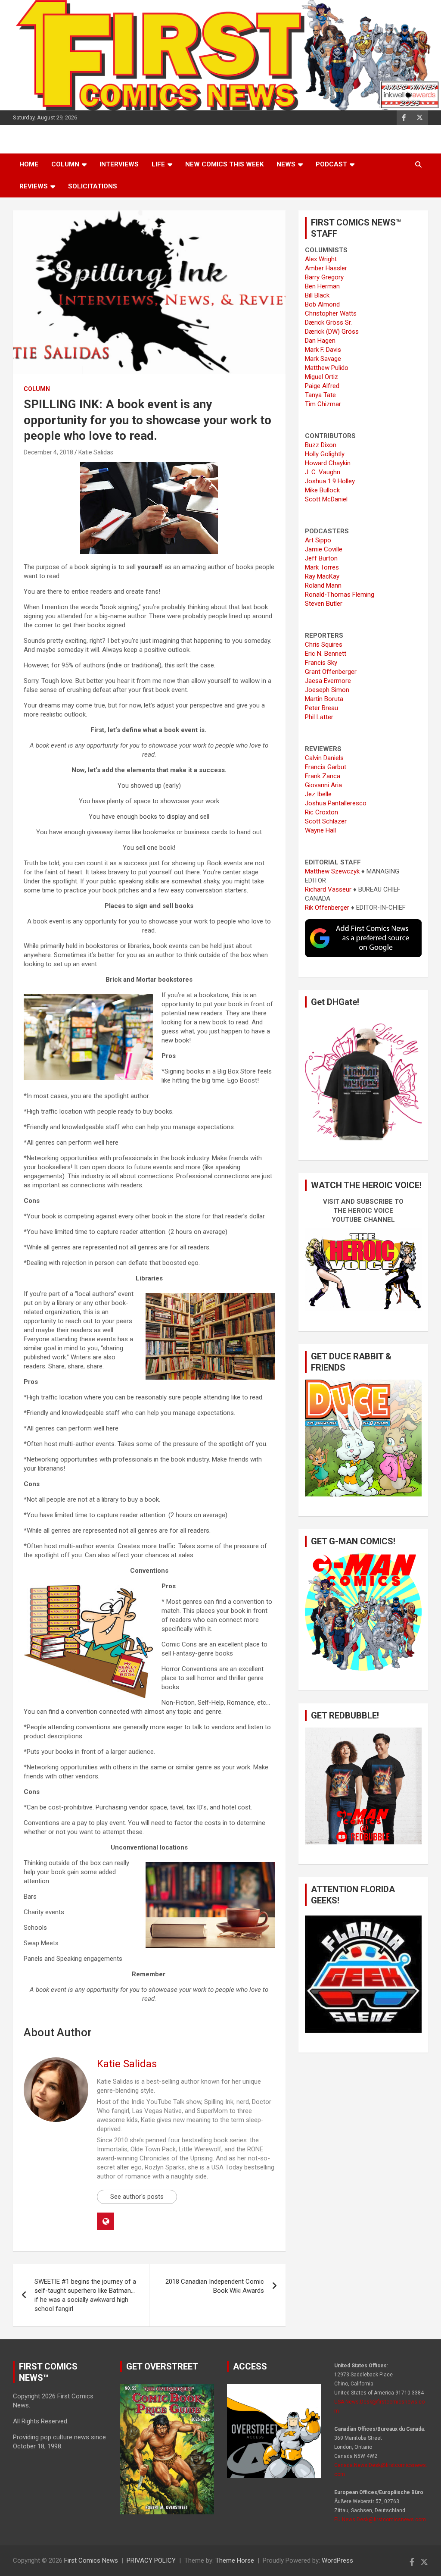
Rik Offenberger (327, 908)
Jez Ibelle (318, 794)
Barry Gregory (324, 277)
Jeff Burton (321, 558)
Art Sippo (318, 540)
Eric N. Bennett (326, 654)
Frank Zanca (323, 776)
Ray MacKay (322, 576)
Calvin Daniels (324, 758)
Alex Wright (321, 259)
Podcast (331, 164)
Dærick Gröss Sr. (328, 322)
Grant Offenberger (331, 672)
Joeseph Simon (327, 690)
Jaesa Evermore (328, 681)
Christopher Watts (331, 313)
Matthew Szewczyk (332, 871)
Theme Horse (235, 2560)
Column (65, 164)
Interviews (119, 164)
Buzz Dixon (321, 445)
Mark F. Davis (323, 350)
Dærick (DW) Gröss (332, 332)
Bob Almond (322, 304)
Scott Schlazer (326, 821)
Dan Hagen (320, 341)
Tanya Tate (320, 395)
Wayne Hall (320, 830)
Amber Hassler (326, 268)
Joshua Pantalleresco (336, 803)
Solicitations (93, 186)
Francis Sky (321, 663)
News (286, 164)
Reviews (34, 186)
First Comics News (91, 2560)
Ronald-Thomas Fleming (340, 595)
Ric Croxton (321, 812)
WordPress (337, 2560)
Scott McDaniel (326, 499)
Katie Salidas (96, 452)
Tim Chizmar (323, 404)
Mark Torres (322, 567)
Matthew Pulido (327, 368)
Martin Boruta (324, 699)
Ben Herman (322, 286)
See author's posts (137, 2197)
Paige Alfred (322, 386)
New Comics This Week (224, 164)
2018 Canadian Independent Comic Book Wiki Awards (215, 2286)
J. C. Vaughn (323, 472)
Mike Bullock (322, 490)
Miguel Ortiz (321, 377)
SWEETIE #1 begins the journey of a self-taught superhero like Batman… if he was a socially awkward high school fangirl (85, 2295)
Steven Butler (324, 604)
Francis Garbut (326, 767)
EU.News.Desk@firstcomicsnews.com (380, 2520)
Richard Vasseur (328, 889)
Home (29, 164)
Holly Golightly (325, 454)
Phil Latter (319, 717)
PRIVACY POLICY (151, 2560)
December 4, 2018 (48, 452)
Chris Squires (324, 645)
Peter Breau (321, 708)
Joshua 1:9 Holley (330, 481)
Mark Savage (323, 359)
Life (158, 164)
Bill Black (317, 295)
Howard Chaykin (328, 463)
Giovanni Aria (323, 785)
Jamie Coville (324, 549)
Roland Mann (323, 585)
